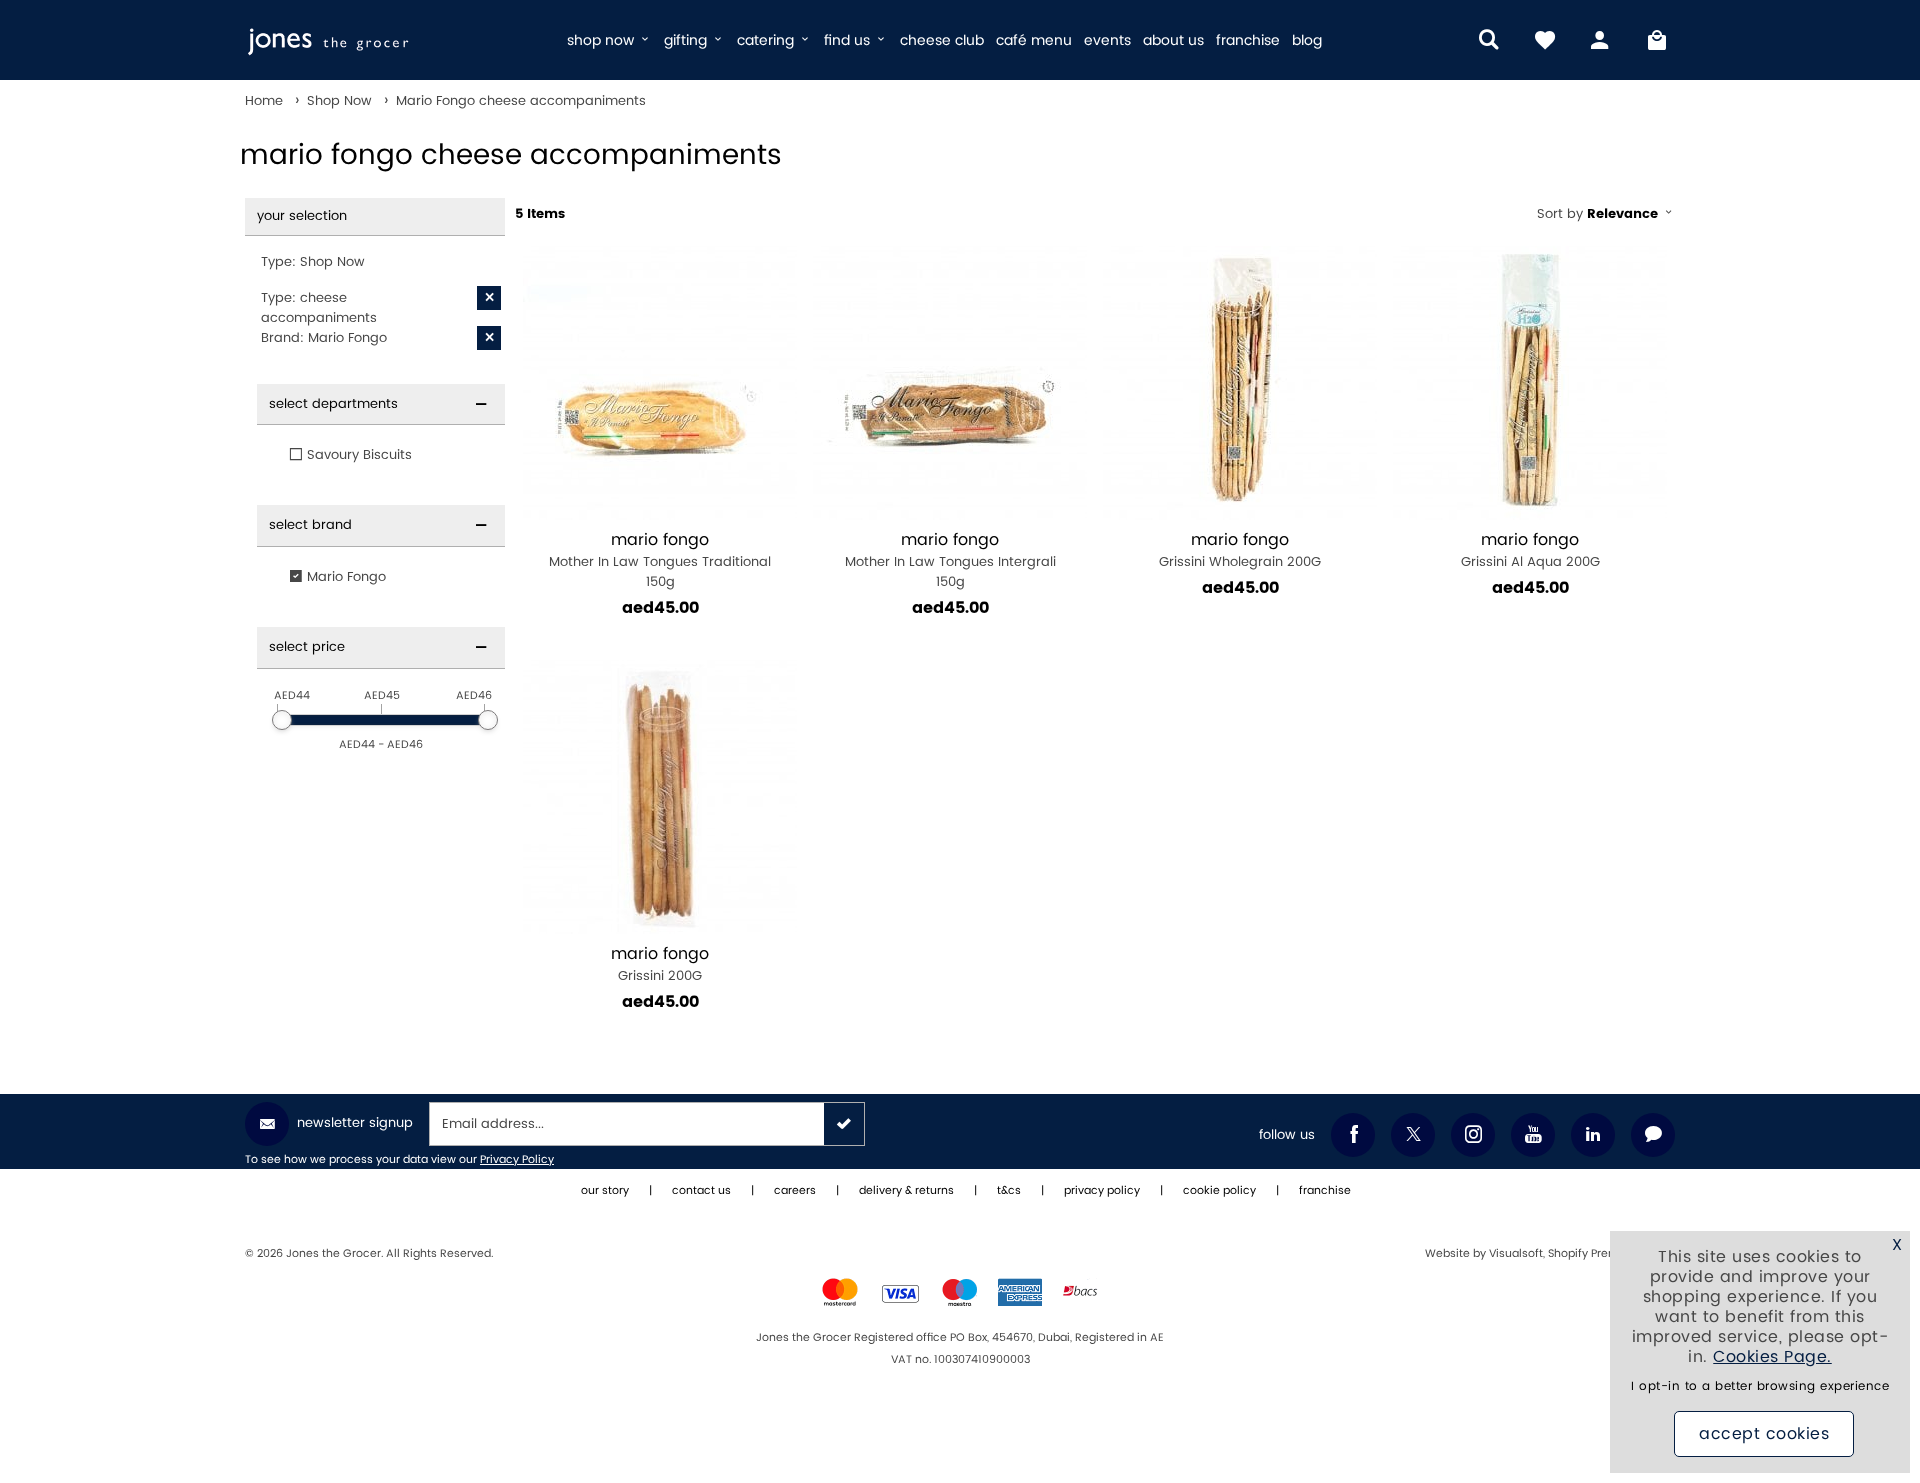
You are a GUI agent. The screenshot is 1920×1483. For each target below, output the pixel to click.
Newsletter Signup (355, 1123)
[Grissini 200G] (660, 797)
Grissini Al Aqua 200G (1530, 550)
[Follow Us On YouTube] (1533, 1135)
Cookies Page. (1772, 1357)
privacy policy (1102, 1191)
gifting (687, 40)
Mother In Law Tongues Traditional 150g (660, 560)
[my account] (1601, 40)
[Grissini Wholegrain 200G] (1240, 383)
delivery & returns (906, 1191)
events (1107, 40)
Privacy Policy (517, 1160)
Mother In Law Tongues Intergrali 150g (950, 560)
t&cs (1009, 1191)
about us (1173, 40)
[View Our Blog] (1653, 1135)
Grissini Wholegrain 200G (1240, 550)
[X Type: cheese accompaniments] (489, 298)
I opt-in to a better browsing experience (1760, 1386)
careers (795, 1191)
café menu (1034, 40)
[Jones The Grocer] (397, 40)
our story (605, 1191)
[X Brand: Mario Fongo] (489, 338)
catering (767, 40)
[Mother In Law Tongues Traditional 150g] (660, 383)
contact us (701, 1191)
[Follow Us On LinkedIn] (1593, 1135)
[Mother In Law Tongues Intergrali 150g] (950, 383)
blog (1307, 40)
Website (1449, 1254)
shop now (602, 40)
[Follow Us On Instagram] (1473, 1135)
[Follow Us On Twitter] (1413, 1135)
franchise (1248, 40)
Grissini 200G (660, 964)
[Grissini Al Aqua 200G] (1530, 383)
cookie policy (1219, 1191)
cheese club (942, 40)
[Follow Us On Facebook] (1353, 1135)
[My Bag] (1657, 40)
